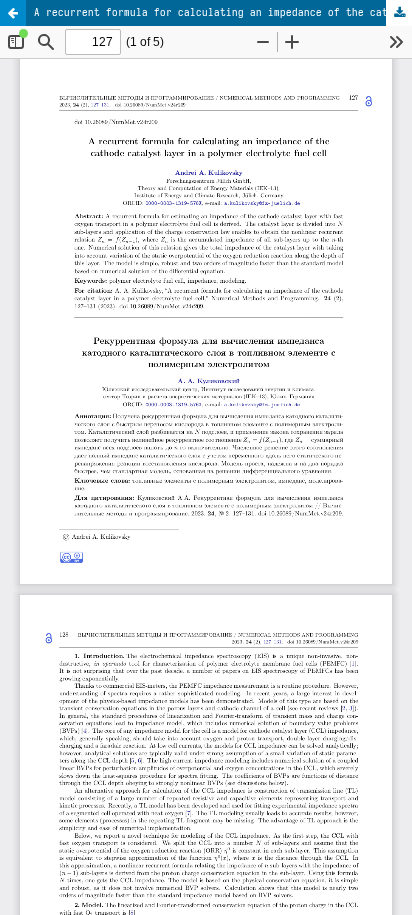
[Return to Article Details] (13, 13)
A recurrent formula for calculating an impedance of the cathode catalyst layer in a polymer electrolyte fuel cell (223, 12)
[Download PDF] (399, 13)
